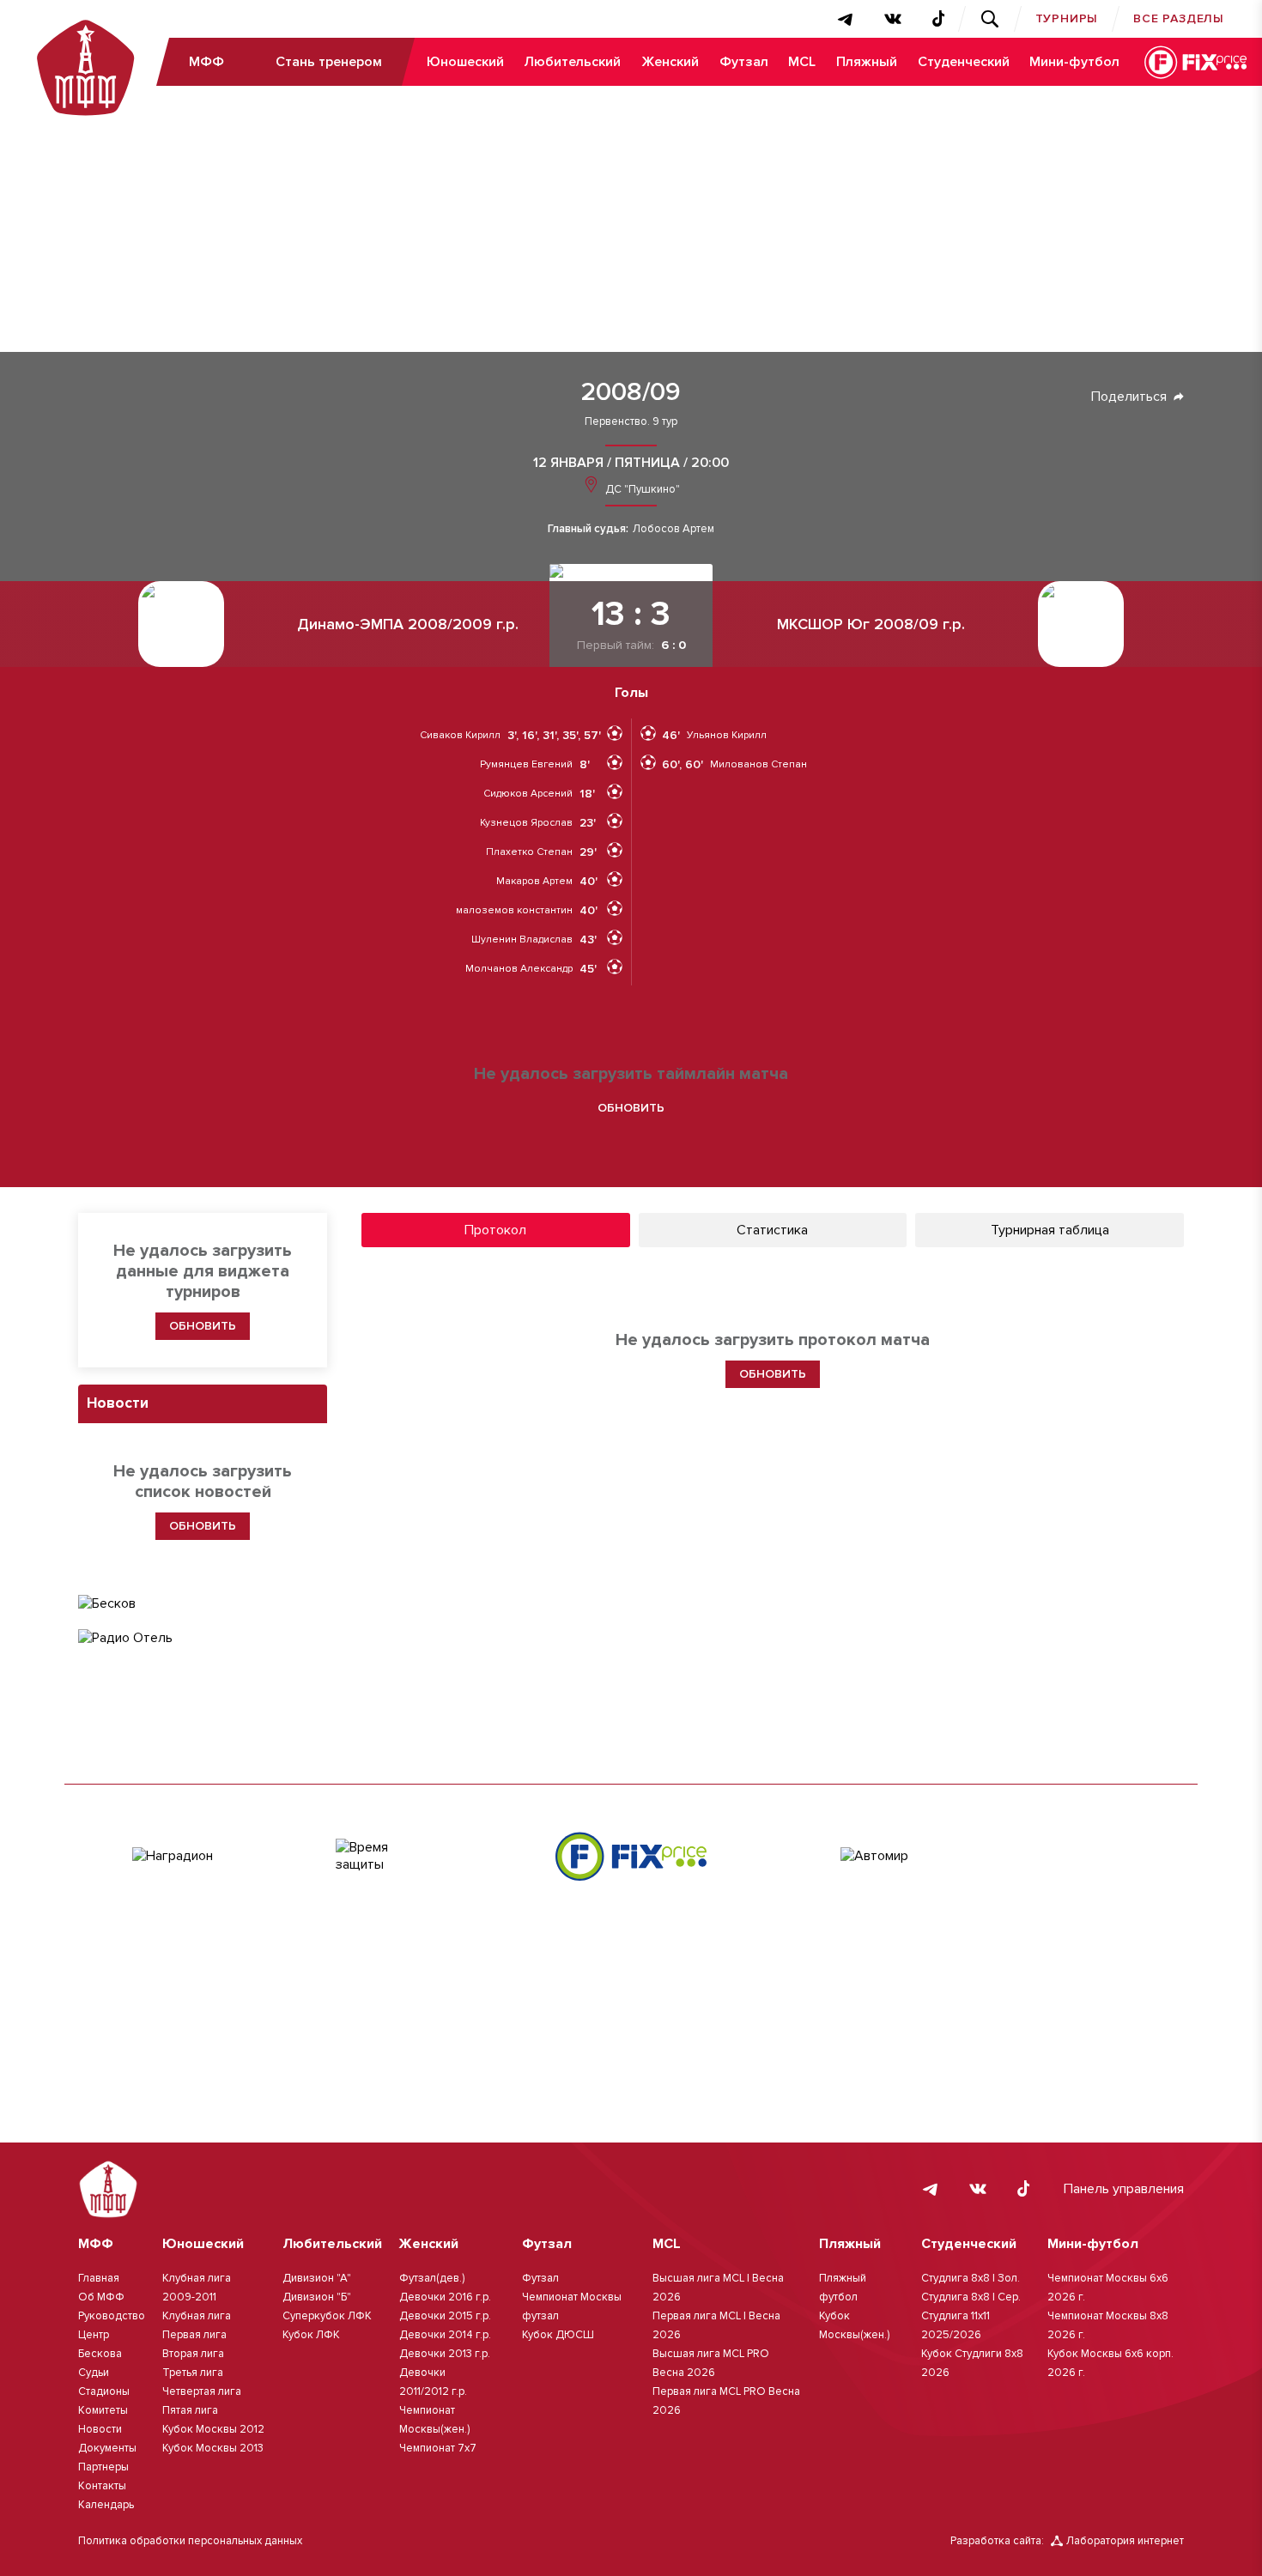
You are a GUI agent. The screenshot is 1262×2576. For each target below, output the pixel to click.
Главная (99, 2278)
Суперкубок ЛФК (327, 2316)
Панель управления (1124, 2189)
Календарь (106, 2505)
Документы (107, 2448)
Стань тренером (329, 62)
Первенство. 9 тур (631, 422)
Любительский (572, 62)
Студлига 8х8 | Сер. (971, 2297)
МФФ (206, 62)
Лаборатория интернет (1125, 2541)
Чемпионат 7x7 (438, 2448)
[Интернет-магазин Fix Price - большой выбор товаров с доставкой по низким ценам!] (631, 1856)
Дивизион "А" (317, 2278)
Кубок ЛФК (311, 2335)
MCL (802, 62)
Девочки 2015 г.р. (445, 2316)
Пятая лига (190, 2410)
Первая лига (194, 2335)
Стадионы (104, 2391)
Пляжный (867, 62)
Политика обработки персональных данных (190, 2541)
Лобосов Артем (673, 529)
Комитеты (103, 2410)
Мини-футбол (1074, 62)
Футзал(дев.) (432, 2278)
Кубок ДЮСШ (558, 2335)
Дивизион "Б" (317, 2297)
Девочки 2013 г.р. (445, 2354)
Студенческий (964, 62)
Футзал (744, 62)
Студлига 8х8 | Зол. (971, 2278)
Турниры (1067, 18)
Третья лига (193, 2373)
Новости (100, 2429)
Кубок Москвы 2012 (213, 2429)
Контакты (102, 2486)
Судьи (94, 2373)
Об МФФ (101, 2297)
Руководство (112, 2316)
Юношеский (465, 62)
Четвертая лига (202, 2391)
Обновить (631, 1108)
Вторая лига (193, 2354)
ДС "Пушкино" (641, 489)
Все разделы (1179, 18)
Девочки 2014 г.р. (445, 2335)
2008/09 (631, 392)
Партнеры (103, 2467)
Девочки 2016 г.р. (445, 2297)
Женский (670, 62)
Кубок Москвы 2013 (213, 2448)
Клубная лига (197, 2316)
